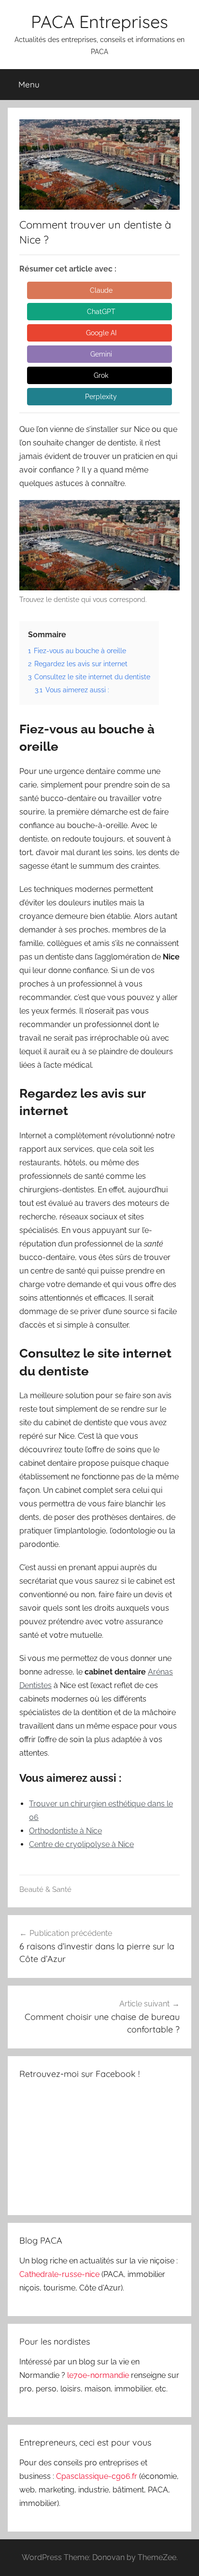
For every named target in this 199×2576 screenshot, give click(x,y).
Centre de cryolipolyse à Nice (81, 1844)
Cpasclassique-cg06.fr (98, 2476)
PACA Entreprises (99, 21)
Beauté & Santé (45, 1889)
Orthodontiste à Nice (65, 1831)
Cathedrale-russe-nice (60, 2274)
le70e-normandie (99, 2375)
